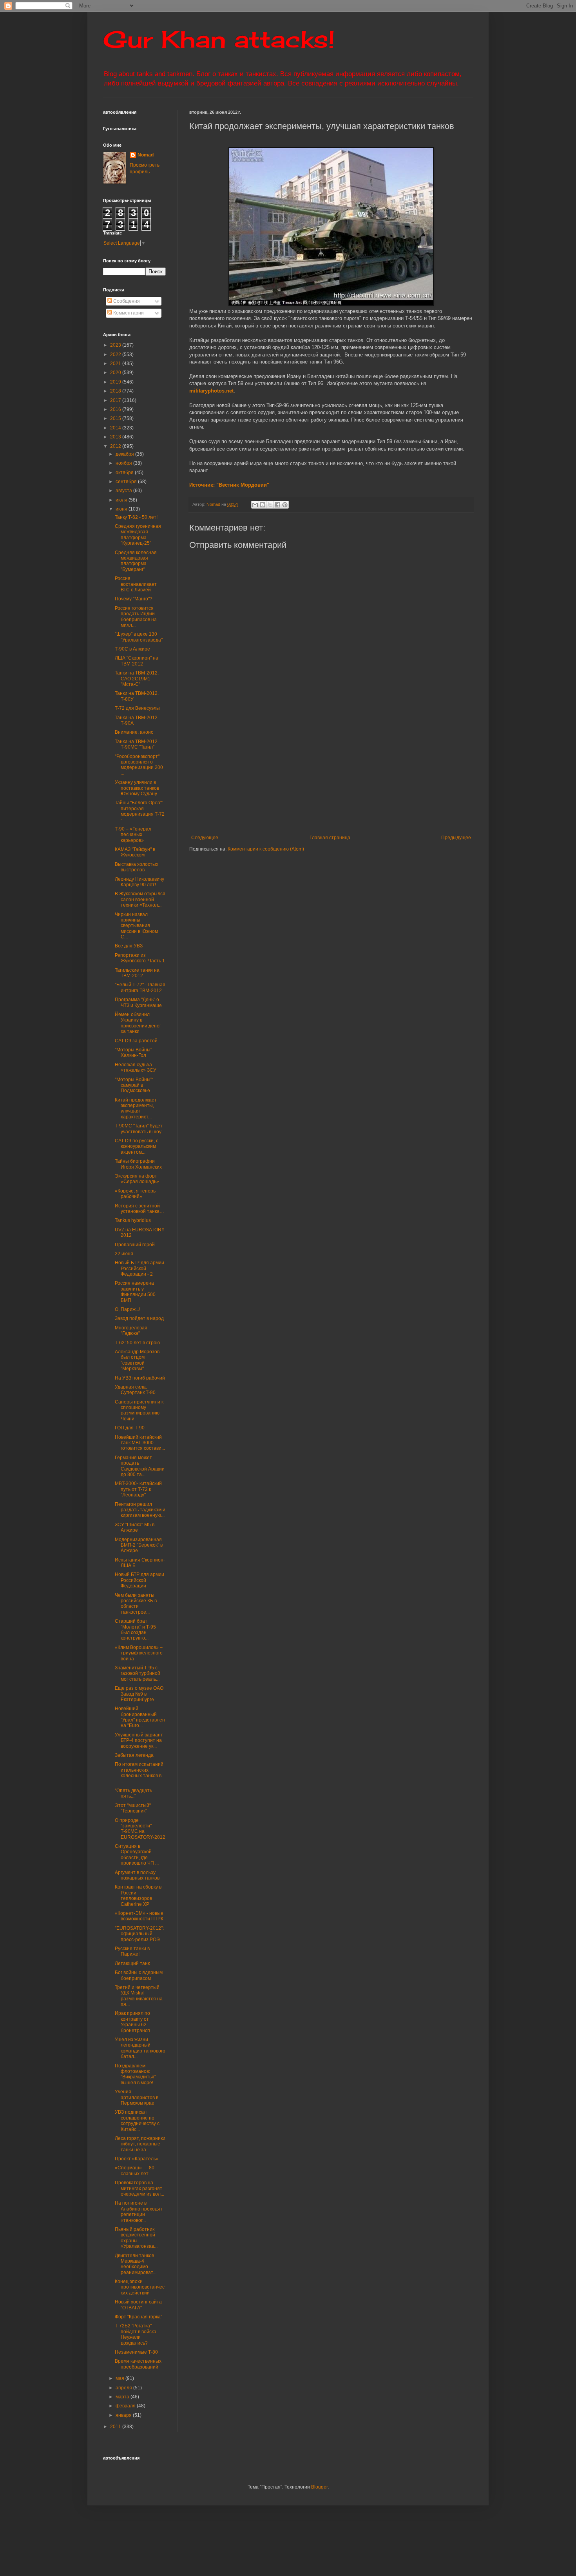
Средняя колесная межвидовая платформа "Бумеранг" (136, 561)
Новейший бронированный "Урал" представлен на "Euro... (140, 1717)
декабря (125, 454)
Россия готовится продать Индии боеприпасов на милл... (136, 617)
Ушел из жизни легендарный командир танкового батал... (140, 2048)
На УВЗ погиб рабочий (140, 1378)
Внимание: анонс (134, 732)
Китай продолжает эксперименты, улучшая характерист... (136, 1108)
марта (123, 2397)
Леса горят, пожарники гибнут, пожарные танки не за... (140, 2144)
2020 (116, 373)
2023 (116, 345)
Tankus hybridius (133, 1220)
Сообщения (126, 301)
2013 (116, 437)
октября (125, 473)
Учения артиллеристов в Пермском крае (137, 2097)
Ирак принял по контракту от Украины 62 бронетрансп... (134, 2022)
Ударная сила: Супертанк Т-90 (135, 1390)
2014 (116, 428)
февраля (126, 2406)
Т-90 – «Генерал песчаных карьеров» (133, 835)
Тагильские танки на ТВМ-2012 (137, 973)
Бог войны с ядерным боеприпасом (139, 1975)
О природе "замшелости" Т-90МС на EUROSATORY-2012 (140, 1829)
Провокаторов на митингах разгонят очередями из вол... (139, 2188)
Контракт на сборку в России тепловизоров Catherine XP (138, 1895)
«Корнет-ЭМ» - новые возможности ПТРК (139, 1916)
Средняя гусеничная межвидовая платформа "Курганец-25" (138, 535)
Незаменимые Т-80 (136, 2352)
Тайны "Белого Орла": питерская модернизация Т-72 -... (140, 811)
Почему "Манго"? (134, 599)
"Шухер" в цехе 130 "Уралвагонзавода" (139, 637)
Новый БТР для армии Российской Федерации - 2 (139, 1268)
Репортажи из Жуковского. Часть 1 (140, 958)
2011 (116, 2427)
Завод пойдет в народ (139, 1318)
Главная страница (330, 838)
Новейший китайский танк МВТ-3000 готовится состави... (140, 1443)
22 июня (124, 1254)
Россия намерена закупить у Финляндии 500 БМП (135, 1292)
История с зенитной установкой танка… (139, 1209)
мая (120, 2378)
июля (122, 500)
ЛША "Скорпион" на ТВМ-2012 (137, 661)
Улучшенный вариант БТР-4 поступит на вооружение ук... (139, 1741)
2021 (116, 364)
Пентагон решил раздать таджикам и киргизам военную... (140, 1510)
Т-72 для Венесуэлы (137, 708)
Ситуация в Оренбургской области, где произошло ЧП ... (137, 1855)
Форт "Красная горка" (139, 2317)
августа (124, 491)
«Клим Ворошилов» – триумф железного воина (139, 1653)
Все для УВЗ (129, 946)
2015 (116, 418)
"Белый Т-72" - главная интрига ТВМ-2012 (140, 987)
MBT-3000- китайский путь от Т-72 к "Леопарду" (138, 1489)
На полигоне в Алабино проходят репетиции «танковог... (139, 2212)
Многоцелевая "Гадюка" (131, 1331)
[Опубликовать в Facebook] (277, 505)
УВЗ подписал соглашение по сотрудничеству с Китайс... (137, 2121)
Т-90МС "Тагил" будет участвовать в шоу (139, 1129)
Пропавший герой (135, 1245)
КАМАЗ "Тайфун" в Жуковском (135, 852)
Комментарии (128, 313)
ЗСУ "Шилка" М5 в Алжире (135, 1527)
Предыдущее (456, 838)
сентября (127, 482)
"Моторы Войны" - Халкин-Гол (135, 1053)
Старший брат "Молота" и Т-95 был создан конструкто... (135, 1630)
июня (122, 509)
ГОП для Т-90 (130, 1428)
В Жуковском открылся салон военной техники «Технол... (140, 899)
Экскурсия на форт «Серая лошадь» (137, 1179)
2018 (116, 391)
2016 (116, 409)
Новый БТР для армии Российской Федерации (139, 1580)
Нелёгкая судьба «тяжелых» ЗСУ (136, 1067)
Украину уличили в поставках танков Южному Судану (137, 788)
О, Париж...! (128, 1309)
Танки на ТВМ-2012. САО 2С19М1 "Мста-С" (137, 679)
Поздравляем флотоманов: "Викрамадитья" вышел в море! (135, 2074)
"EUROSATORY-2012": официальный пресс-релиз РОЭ (139, 1934)
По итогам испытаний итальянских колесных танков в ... (139, 1773)
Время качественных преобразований (138, 2364)
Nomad (146, 155)
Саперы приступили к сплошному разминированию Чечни (139, 1410)
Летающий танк (132, 1963)
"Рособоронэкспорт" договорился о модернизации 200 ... (139, 765)
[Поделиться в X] (270, 505)
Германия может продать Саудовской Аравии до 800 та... (140, 1466)
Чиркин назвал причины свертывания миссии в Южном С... (136, 926)
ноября (124, 463)
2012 (116, 446)
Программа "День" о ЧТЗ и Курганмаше (138, 1002)
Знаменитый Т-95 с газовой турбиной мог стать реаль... (138, 1673)
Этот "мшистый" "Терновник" (133, 1808)
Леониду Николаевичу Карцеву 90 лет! (139, 882)
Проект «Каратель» (137, 2159)
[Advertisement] (379, 776)
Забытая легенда (134, 1755)
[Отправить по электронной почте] (255, 505)
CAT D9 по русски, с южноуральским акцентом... (137, 1146)
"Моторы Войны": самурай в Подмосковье (134, 1085)
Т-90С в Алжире (132, 649)
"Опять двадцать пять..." (133, 1793)
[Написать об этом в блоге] (263, 505)
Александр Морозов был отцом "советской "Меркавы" (137, 1360)
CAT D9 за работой (136, 1041)
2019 (116, 382)
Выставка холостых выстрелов (137, 867)
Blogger (319, 2487)
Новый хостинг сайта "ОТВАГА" (138, 2305)
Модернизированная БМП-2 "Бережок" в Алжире (139, 1545)
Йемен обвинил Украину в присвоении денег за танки (138, 1023)
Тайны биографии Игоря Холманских (138, 1164)
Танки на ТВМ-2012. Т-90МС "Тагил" (137, 744)
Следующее (205, 838)
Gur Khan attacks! (219, 39)
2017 (116, 400)
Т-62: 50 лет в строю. (138, 1343)
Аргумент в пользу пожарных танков (137, 1875)
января (124, 2415)
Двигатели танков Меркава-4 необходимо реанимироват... (136, 2264)
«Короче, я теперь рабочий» (135, 1194)
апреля (124, 2388)
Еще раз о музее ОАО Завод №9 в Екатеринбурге (139, 1694)
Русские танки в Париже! (132, 1951)
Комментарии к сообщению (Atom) (266, 849)
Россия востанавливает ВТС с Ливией (136, 584)
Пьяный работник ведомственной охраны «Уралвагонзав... (136, 2238)
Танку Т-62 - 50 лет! (136, 517)
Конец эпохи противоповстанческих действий (140, 2287)
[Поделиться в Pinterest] (285, 505)
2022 (116, 354)
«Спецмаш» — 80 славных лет (135, 2171)
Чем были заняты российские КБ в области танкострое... (136, 1604)
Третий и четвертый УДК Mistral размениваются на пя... (139, 1996)
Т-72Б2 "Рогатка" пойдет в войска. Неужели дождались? (136, 2334)
